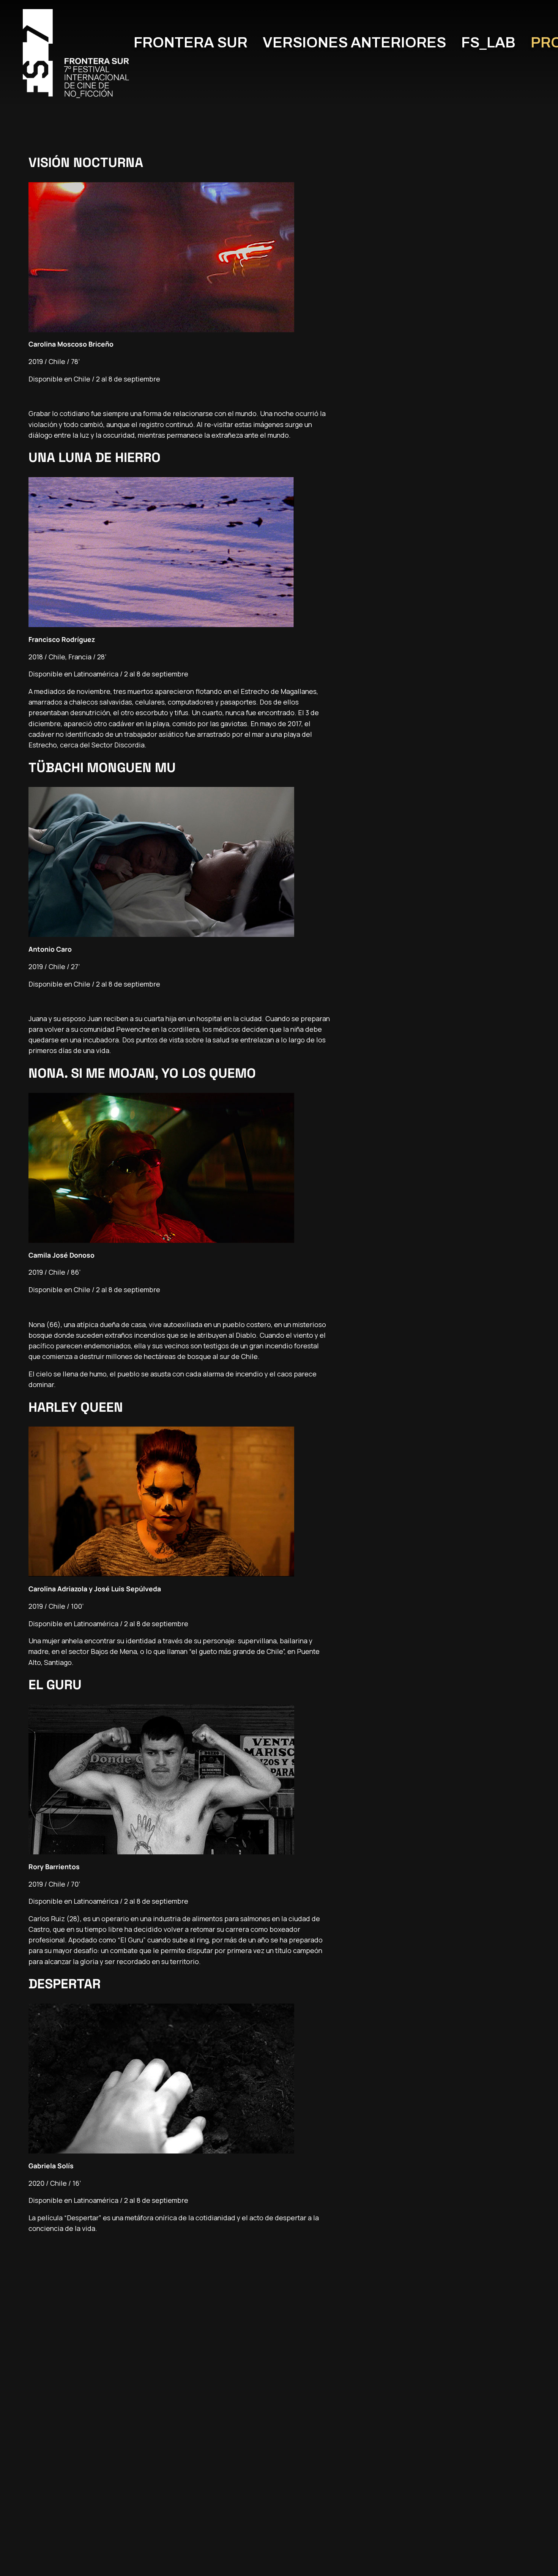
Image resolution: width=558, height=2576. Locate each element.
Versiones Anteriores (354, 43)
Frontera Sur (191, 43)
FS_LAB (488, 43)
